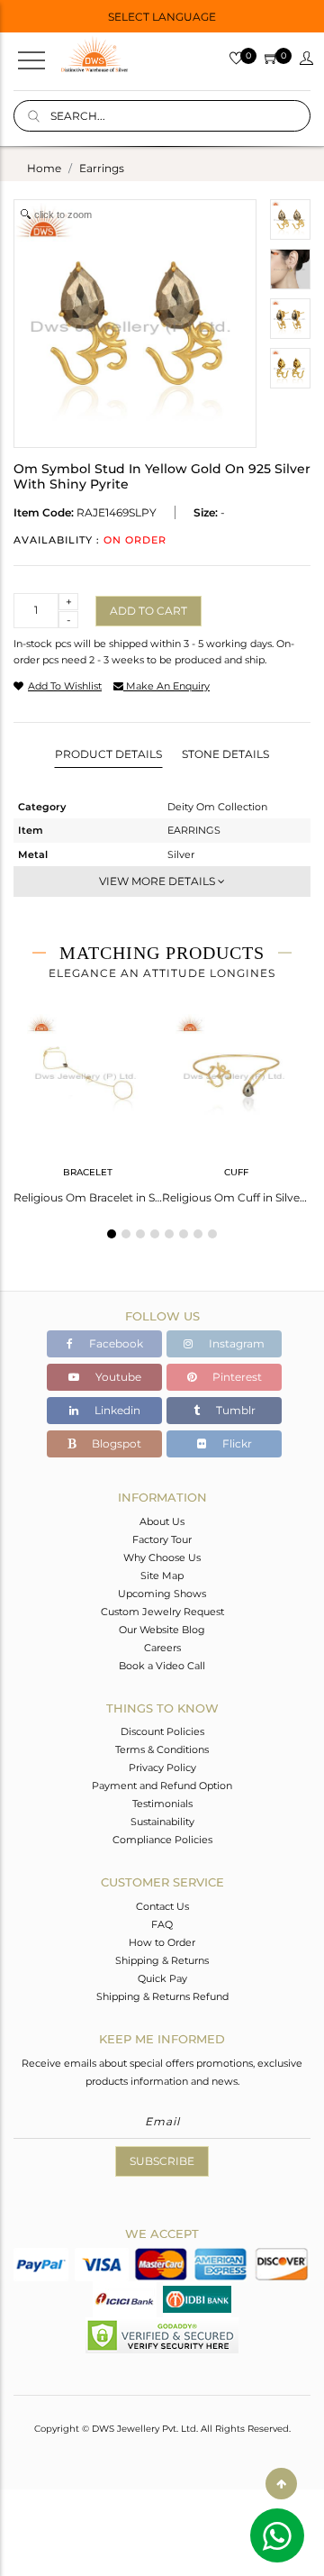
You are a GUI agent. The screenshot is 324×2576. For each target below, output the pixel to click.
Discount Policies (162, 1731)
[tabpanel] (88, 1103)
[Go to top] (281, 2484)
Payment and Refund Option (162, 1786)
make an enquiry (166, 686)
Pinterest (236, 1377)
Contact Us (162, 1906)
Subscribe (162, 2161)
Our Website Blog (162, 1630)
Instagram (235, 1343)
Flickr (236, 1443)
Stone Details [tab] (225, 754)
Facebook (115, 1343)
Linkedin (116, 1410)
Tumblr (234, 1410)
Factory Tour (162, 1539)
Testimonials (162, 1804)
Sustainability (162, 1822)
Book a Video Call (162, 1666)
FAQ (162, 1924)
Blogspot (115, 1443)
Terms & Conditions (162, 1749)
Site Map (162, 1576)
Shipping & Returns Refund (162, 1996)
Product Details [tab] (108, 754)
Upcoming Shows (162, 1594)
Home (44, 168)
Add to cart (148, 611)
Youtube (117, 1377)
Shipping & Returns (162, 1960)
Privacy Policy (162, 1768)
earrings (102, 168)
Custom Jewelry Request (162, 1612)
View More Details (158, 881)
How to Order (162, 1942)
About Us (162, 1521)
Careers (162, 1648)
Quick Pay (162, 1978)
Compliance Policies (162, 1840)
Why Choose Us (162, 1557)
